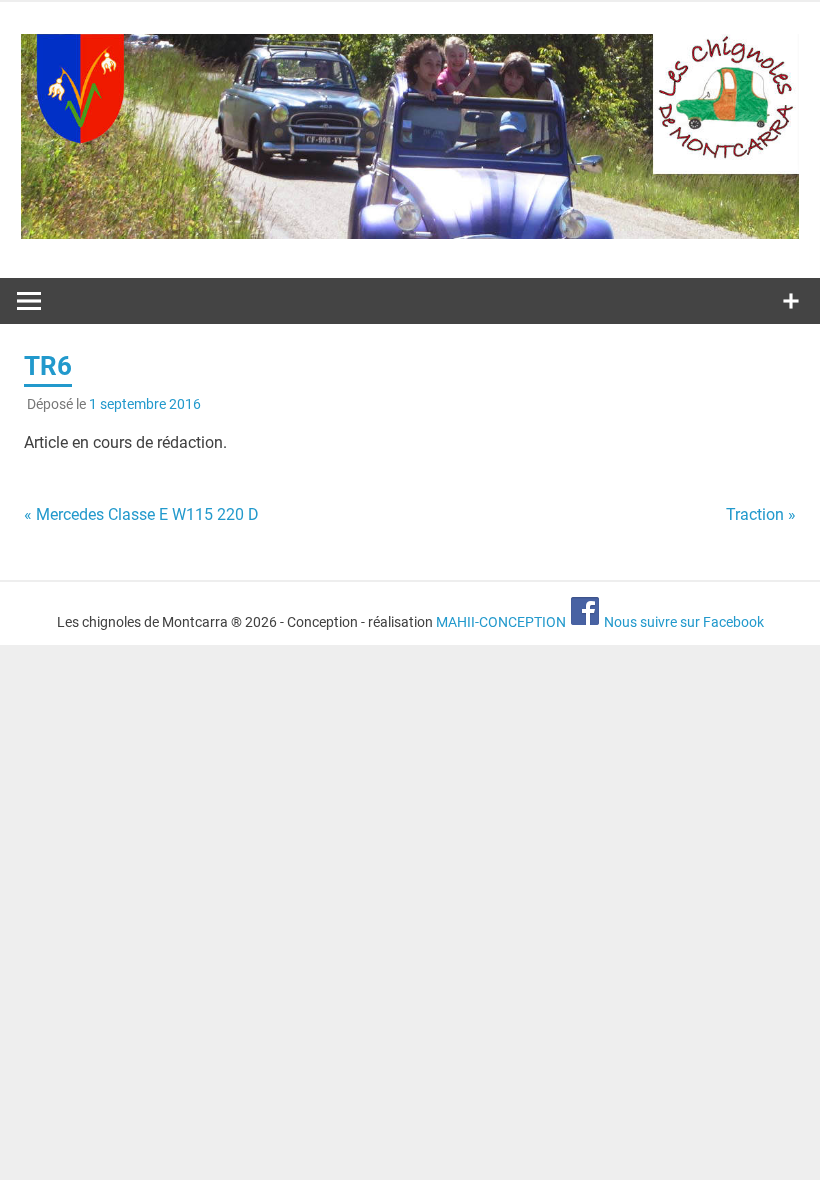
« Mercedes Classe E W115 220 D (141, 514)
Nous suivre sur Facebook (682, 622)
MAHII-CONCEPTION (501, 622)
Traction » (761, 514)
